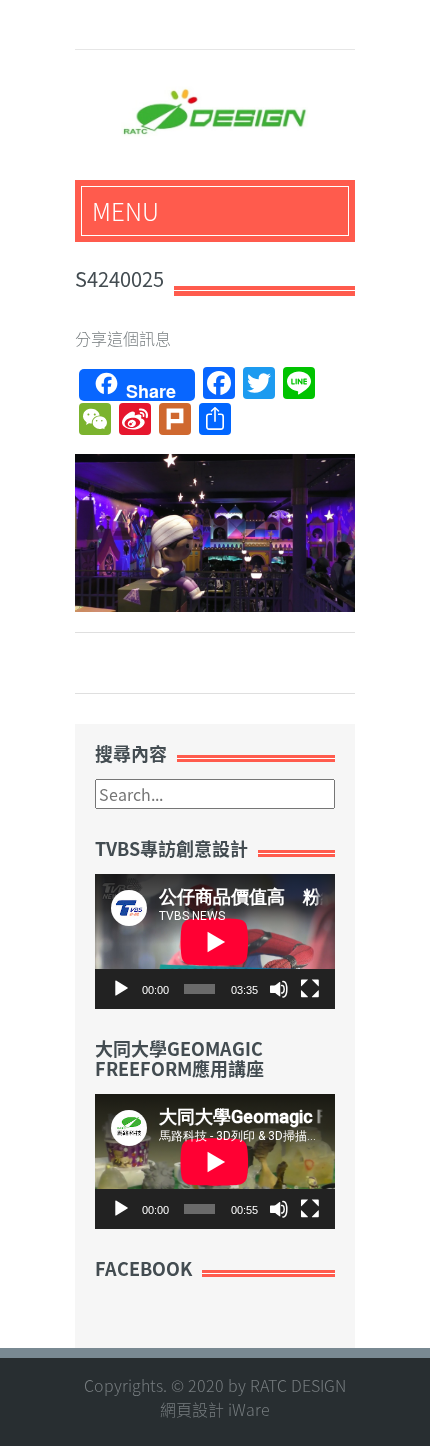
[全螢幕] (310, 989)
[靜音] (279, 989)
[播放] (121, 989)
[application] (215, 941)
